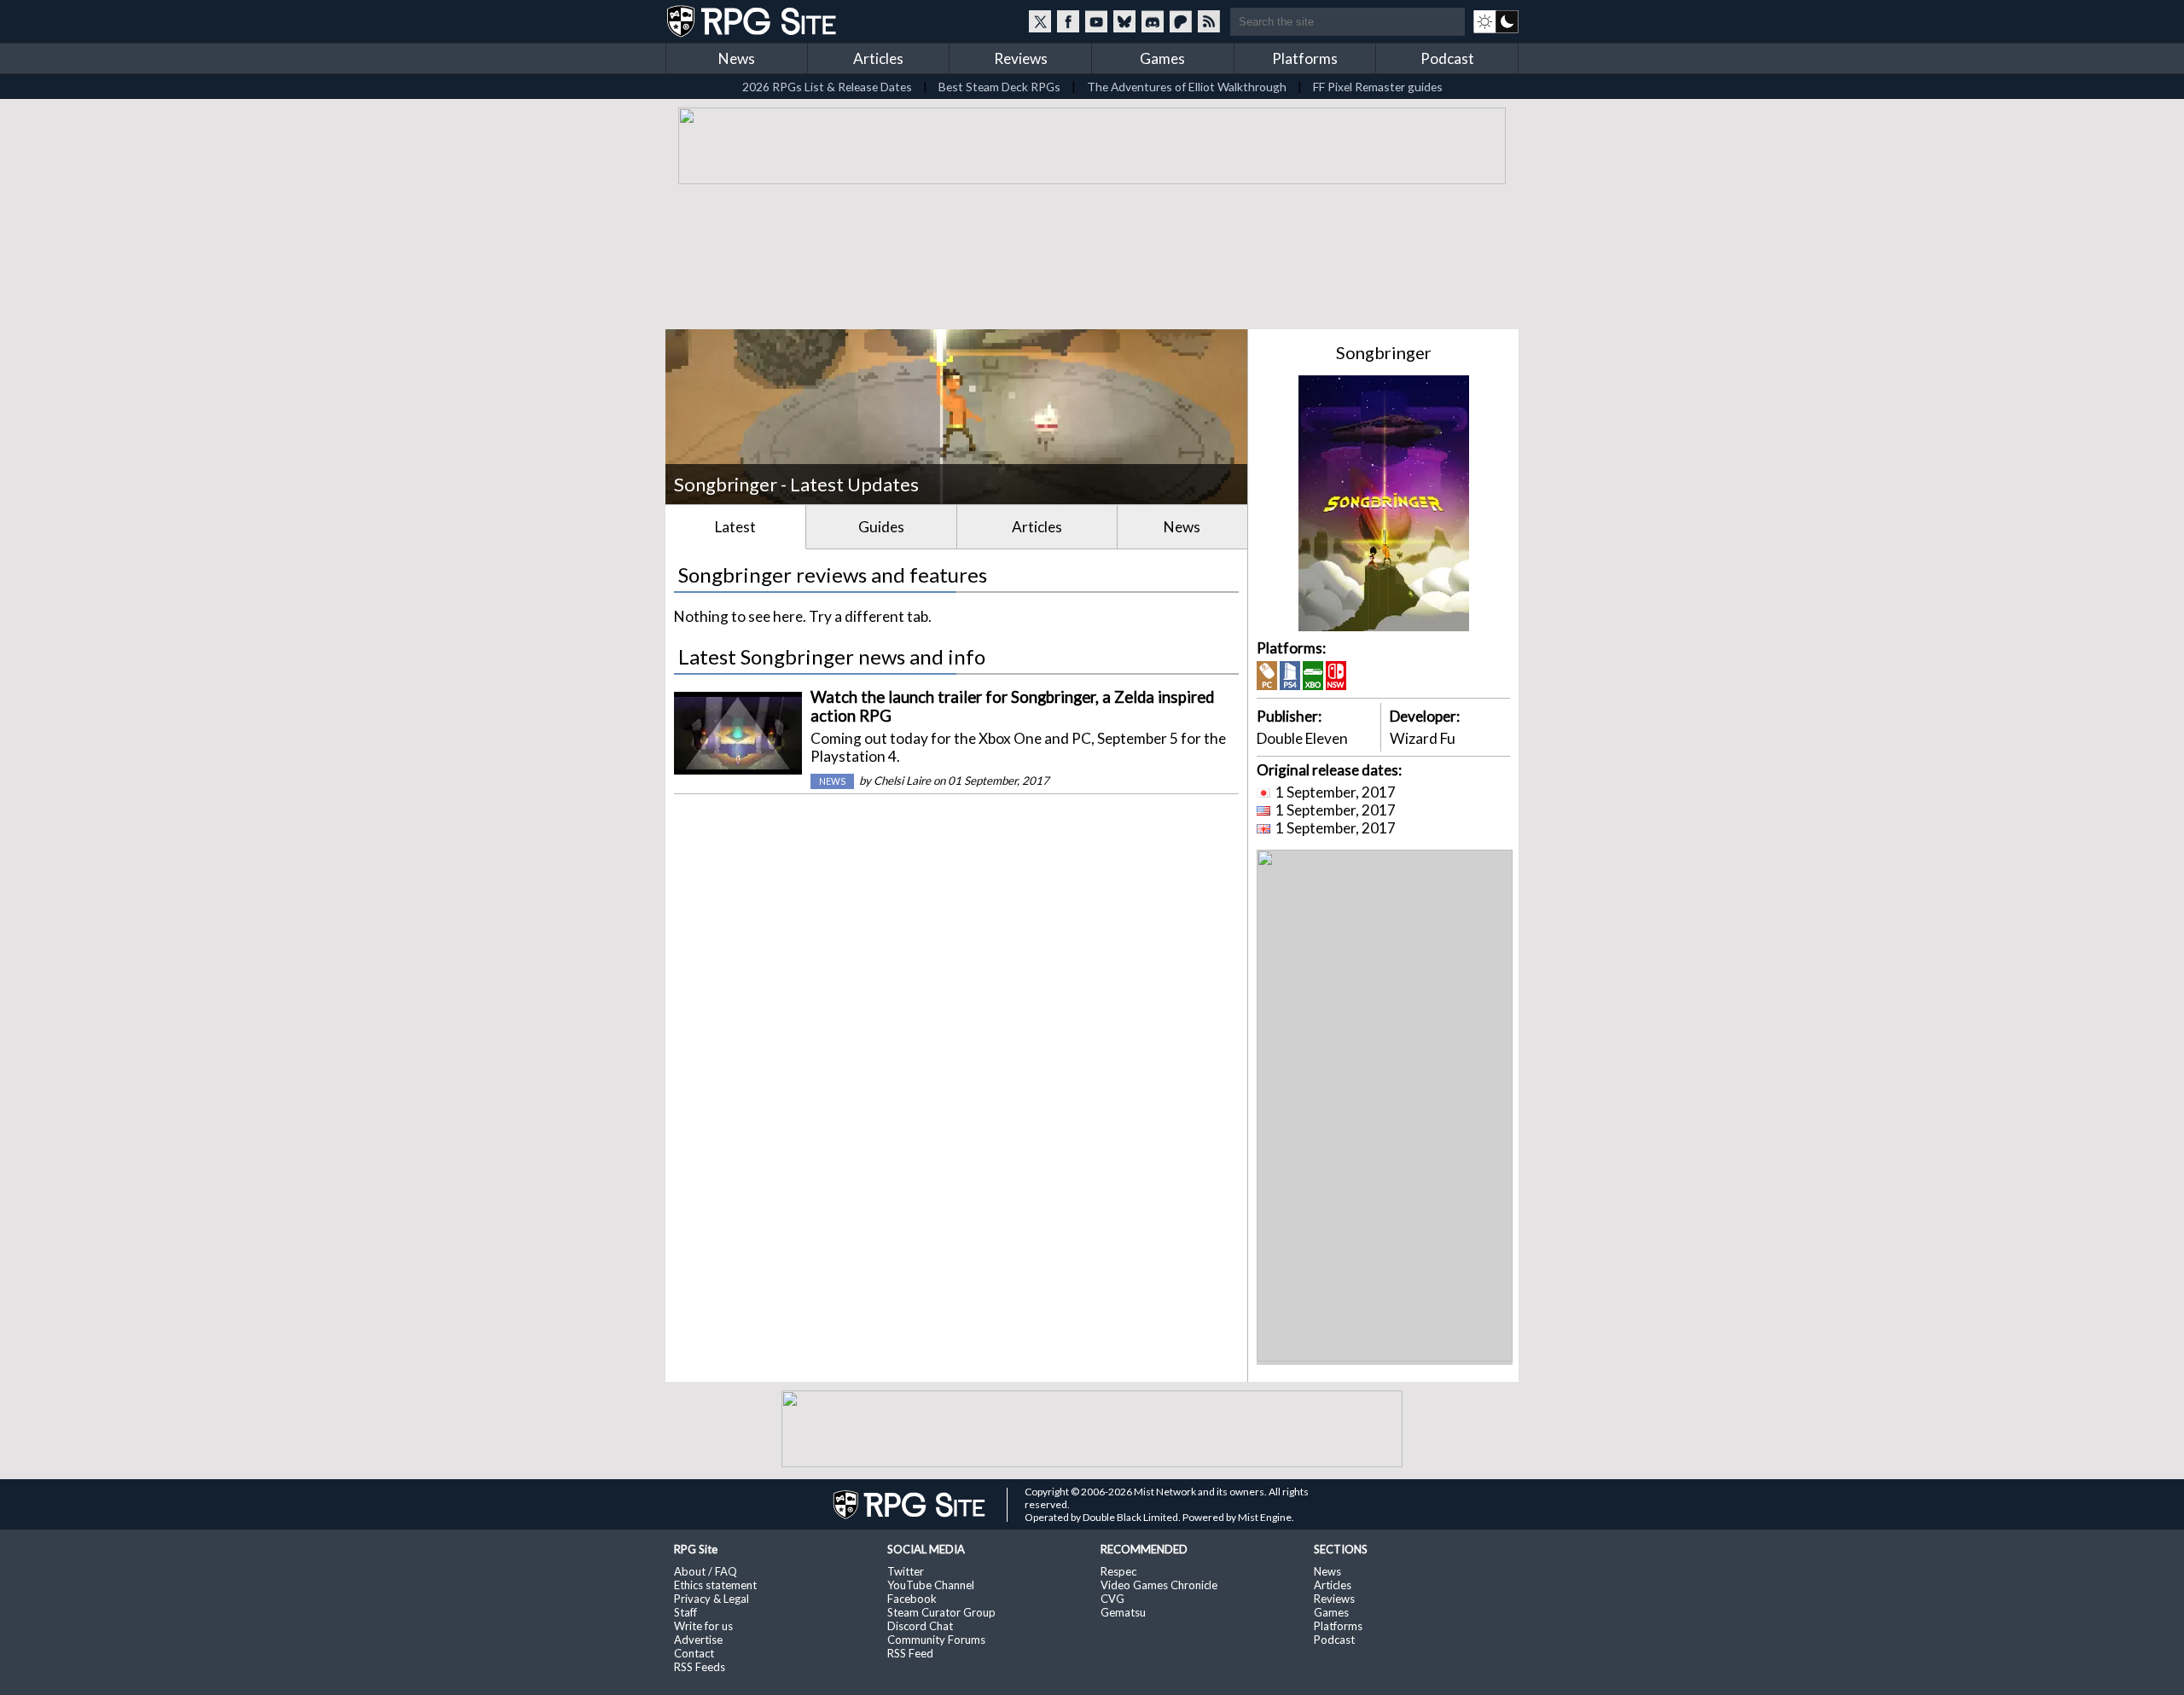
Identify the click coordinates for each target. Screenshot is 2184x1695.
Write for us (703, 1626)
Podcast (1447, 58)
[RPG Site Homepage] (753, 21)
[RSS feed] (1209, 21)
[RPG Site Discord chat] (1153, 21)
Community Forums (936, 1640)
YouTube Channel (931, 1585)
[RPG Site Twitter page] (1040, 21)
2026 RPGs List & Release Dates (827, 87)
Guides (881, 527)
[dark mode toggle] (1496, 21)
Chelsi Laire (902, 781)
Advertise (698, 1640)
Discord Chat (920, 1626)
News (737, 58)
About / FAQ (706, 1571)
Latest (735, 527)
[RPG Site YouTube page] (1096, 21)
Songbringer (1384, 352)
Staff (685, 1612)
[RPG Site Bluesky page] (1124, 21)
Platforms (1305, 58)
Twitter (906, 1571)
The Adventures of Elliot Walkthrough (1187, 87)
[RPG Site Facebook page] (1068, 21)
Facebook (912, 1599)
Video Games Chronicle (1159, 1585)
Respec (1118, 1571)
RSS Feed (910, 1653)
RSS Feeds (700, 1667)
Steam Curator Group (941, 1612)
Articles (878, 58)
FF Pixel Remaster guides (1378, 87)
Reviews (1021, 58)
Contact (694, 1653)
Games (1162, 58)
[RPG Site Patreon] (1181, 21)
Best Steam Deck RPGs (999, 87)
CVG (1112, 1599)
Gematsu (1123, 1612)
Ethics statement (715, 1585)
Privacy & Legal (712, 1599)
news (832, 781)
